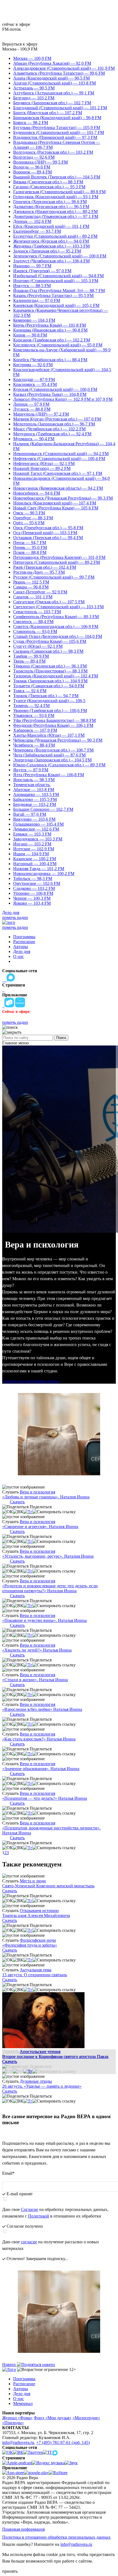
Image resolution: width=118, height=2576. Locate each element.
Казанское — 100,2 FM (35, 859)
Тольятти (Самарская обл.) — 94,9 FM (49, 686)
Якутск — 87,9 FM (31, 770)
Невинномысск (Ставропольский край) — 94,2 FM (61, 454)
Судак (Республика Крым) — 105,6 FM (50, 641)
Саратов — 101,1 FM (33, 597)
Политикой (39, 2216)
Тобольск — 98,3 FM (33, 878)
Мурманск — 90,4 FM (34, 439)
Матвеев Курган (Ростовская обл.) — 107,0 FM (57, 419)
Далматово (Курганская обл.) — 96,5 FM (51, 207)
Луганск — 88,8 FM (32, 409)
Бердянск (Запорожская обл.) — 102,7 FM (52, 103)
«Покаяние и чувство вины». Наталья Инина (44, 1620)
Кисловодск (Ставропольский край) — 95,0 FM (58, 345)
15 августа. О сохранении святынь (35, 1975)
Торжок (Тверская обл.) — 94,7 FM (46, 696)
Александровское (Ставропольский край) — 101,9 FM (64, 68)
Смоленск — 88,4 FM (33, 622)
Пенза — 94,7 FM (30, 543)
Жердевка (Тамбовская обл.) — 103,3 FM (51, 246)
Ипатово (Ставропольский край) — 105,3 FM (56, 281)
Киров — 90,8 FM (30, 335)
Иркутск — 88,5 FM (32, 286)
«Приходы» (13, 2423)
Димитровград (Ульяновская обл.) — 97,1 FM (56, 216)
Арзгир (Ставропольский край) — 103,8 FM (54, 83)
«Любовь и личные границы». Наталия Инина (46, 1497)
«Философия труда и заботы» (30, 1945)
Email (8, 2173)
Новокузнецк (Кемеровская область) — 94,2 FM (58, 488)
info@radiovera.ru (18, 2442)
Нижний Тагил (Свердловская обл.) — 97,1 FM (58, 473)
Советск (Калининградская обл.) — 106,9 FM (56, 627)
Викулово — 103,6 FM (34, 819)
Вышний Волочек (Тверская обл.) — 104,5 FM (57, 177)
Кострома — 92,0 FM (33, 365)
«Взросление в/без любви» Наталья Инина (42, 1709)
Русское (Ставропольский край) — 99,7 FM (54, 577)
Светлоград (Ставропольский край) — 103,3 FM (58, 607)
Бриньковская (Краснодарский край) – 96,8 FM (57, 118)
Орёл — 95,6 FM (29, 523)
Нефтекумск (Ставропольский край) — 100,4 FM (59, 459)
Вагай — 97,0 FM (30, 814)
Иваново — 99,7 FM (32, 266)
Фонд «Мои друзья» (53, 2418)
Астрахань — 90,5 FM (34, 88)
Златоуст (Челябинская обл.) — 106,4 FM (51, 261)
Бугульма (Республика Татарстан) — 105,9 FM (57, 127)
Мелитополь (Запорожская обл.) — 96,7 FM (54, 424)
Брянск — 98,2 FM (31, 123)
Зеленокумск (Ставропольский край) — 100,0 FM (60, 256)
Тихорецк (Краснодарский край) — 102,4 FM (56, 676)
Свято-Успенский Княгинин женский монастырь (48, 1886)
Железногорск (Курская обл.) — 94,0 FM (51, 241)
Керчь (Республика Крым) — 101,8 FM (50, 325)
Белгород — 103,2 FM (34, 98)
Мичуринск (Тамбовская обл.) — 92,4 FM (52, 434)
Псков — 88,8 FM (30, 552)
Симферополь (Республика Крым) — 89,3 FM (56, 617)
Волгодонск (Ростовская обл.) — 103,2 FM (53, 152)
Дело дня (11, 913)
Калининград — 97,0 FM (37, 300)
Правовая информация (23, 2529)
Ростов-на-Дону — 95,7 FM (39, 572)
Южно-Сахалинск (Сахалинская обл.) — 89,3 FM (59, 765)
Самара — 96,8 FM (31, 587)
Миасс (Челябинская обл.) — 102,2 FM (49, 429)
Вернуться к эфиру (20, 44)
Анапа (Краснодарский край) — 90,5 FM (51, 78)
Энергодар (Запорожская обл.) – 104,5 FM (52, 760)
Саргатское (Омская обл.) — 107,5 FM (49, 602)
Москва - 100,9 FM (20, 49)
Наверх (10, 2365)
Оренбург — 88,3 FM (33, 518)
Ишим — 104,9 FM (31, 854)
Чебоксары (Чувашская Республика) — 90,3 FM (58, 740)
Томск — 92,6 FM (30, 691)
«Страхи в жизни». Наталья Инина (35, 1680)
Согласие (29, 2209)
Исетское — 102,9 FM (34, 849)
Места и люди (33, 1881)
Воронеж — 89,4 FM (33, 172)
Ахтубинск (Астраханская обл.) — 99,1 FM (54, 93)
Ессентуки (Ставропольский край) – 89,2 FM (55, 236)
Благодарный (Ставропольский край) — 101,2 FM (60, 108)
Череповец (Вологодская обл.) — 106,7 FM (53, 750)
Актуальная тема (36, 1970)
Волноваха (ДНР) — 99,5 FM (40, 162)
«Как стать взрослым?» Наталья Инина (39, 1739)
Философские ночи (38, 1940)
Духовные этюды (36, 2081)
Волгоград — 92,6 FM (34, 157)
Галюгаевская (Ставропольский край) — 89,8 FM (59, 192)
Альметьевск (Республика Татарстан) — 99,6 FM (59, 73)
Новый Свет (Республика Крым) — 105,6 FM (56, 508)
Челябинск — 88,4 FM (34, 745)
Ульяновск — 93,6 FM (34, 715)
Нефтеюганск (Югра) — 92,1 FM (44, 463)
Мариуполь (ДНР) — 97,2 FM (41, 414)
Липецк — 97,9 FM (31, 404)
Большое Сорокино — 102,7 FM (43, 809)
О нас (19, 956)
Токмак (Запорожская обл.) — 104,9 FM (50, 681)
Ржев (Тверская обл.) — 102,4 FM (45, 567)
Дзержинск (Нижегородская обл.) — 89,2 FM (55, 211)
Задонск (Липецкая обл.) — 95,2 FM (47, 251)
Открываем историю (39, 1911)
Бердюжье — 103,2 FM (35, 804)
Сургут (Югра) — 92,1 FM (38, 646)
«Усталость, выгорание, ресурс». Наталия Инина (48, 1556)
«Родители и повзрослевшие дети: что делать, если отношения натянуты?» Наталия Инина (50, 1588)
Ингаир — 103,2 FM (32, 844)
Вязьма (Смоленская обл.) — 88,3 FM (48, 182)
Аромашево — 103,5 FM (36, 794)
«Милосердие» (86, 2418)
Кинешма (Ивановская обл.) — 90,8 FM (50, 330)
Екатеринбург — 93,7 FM (37, 231)
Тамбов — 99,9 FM (31, 656)
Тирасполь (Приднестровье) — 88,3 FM (50, 671)
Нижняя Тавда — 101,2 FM (39, 869)
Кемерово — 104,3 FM (34, 320)
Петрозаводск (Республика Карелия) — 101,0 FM (59, 557)
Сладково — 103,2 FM (34, 888)
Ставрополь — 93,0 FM (35, 631)
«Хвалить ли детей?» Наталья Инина (37, 1650)
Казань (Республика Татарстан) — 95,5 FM (53, 295)
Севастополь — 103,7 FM (37, 612)
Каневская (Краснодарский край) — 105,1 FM (56, 305)
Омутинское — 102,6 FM (37, 883)
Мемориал (23, 2403)
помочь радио (15, 917)
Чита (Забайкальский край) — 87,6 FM (49, 755)
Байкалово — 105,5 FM (35, 799)
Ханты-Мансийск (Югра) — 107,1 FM (49, 735)
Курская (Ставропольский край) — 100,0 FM (55, 389)
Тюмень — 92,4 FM (31, 706)
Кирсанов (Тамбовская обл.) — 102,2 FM (52, 340)
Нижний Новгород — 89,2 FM (42, 468)
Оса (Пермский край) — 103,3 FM (45, 533)
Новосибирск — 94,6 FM (37, 493)
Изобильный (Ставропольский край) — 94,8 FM (58, 276)
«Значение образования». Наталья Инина (41, 1769)
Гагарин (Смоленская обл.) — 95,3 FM (49, 187)
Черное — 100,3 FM (32, 898)
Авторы (21, 947)
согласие (29, 2242)
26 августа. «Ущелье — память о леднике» (42, 2086)
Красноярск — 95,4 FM (35, 384)
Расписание (24, 942)
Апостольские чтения (40, 2052)
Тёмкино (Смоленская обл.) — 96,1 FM (50, 666)
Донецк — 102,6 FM (32, 221)
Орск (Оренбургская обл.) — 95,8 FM (48, 528)
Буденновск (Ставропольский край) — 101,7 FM (59, 132)
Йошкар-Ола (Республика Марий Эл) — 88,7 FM (59, 291)
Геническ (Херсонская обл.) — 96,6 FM (50, 202)
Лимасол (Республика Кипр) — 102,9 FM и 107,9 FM (63, 399)
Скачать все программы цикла (31, 1381)
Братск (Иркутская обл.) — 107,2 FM (48, 113)
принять (10, 2571)
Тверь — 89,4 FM (29, 661)
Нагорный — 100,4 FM (35, 864)
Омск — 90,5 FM (29, 513)
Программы (24, 937)
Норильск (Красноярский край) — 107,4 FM (55, 503)
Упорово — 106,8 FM (33, 893)
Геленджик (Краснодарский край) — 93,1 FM (56, 197)
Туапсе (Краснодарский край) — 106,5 (49, 701)
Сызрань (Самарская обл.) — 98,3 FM (48, 651)
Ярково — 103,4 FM (32, 903)
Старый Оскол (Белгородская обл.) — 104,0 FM (58, 636)
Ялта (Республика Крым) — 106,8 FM (49, 775)
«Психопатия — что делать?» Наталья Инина (45, 1798)
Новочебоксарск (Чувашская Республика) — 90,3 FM (63, 498)
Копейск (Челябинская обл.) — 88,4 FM (50, 360)
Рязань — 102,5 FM (31, 582)
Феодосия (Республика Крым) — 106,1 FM (53, 725)
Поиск (61, 1038)
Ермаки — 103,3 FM (32, 834)
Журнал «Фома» (17, 2418)
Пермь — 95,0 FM (30, 547)
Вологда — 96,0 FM (32, 167)
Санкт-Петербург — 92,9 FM (40, 592)
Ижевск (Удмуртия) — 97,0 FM (42, 271)
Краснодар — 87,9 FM (34, 379)
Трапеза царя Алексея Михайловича (36, 1915)
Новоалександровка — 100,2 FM (44, 874)
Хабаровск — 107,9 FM (35, 730)
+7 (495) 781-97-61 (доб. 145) (63, 2442)
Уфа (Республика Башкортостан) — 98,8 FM (54, 720)
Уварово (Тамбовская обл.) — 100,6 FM (50, 710)
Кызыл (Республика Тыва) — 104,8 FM (50, 394)
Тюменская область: (32, 785)
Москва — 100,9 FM (32, 58)
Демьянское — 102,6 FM (36, 829)
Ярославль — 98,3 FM (34, 780)
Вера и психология (37, 1492)
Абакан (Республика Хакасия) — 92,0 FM (52, 63)
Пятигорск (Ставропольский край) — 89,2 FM (57, 562)
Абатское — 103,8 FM (34, 790)
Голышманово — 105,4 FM (38, 824)
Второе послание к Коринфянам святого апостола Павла (55, 2057)
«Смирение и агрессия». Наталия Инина (40, 1527)
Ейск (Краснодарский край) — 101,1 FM (51, 226)
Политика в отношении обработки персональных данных (56, 2537)
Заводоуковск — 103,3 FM (38, 839)
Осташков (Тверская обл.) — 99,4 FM (48, 538)
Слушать (10, 1492)
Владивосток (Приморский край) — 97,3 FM (55, 137)
